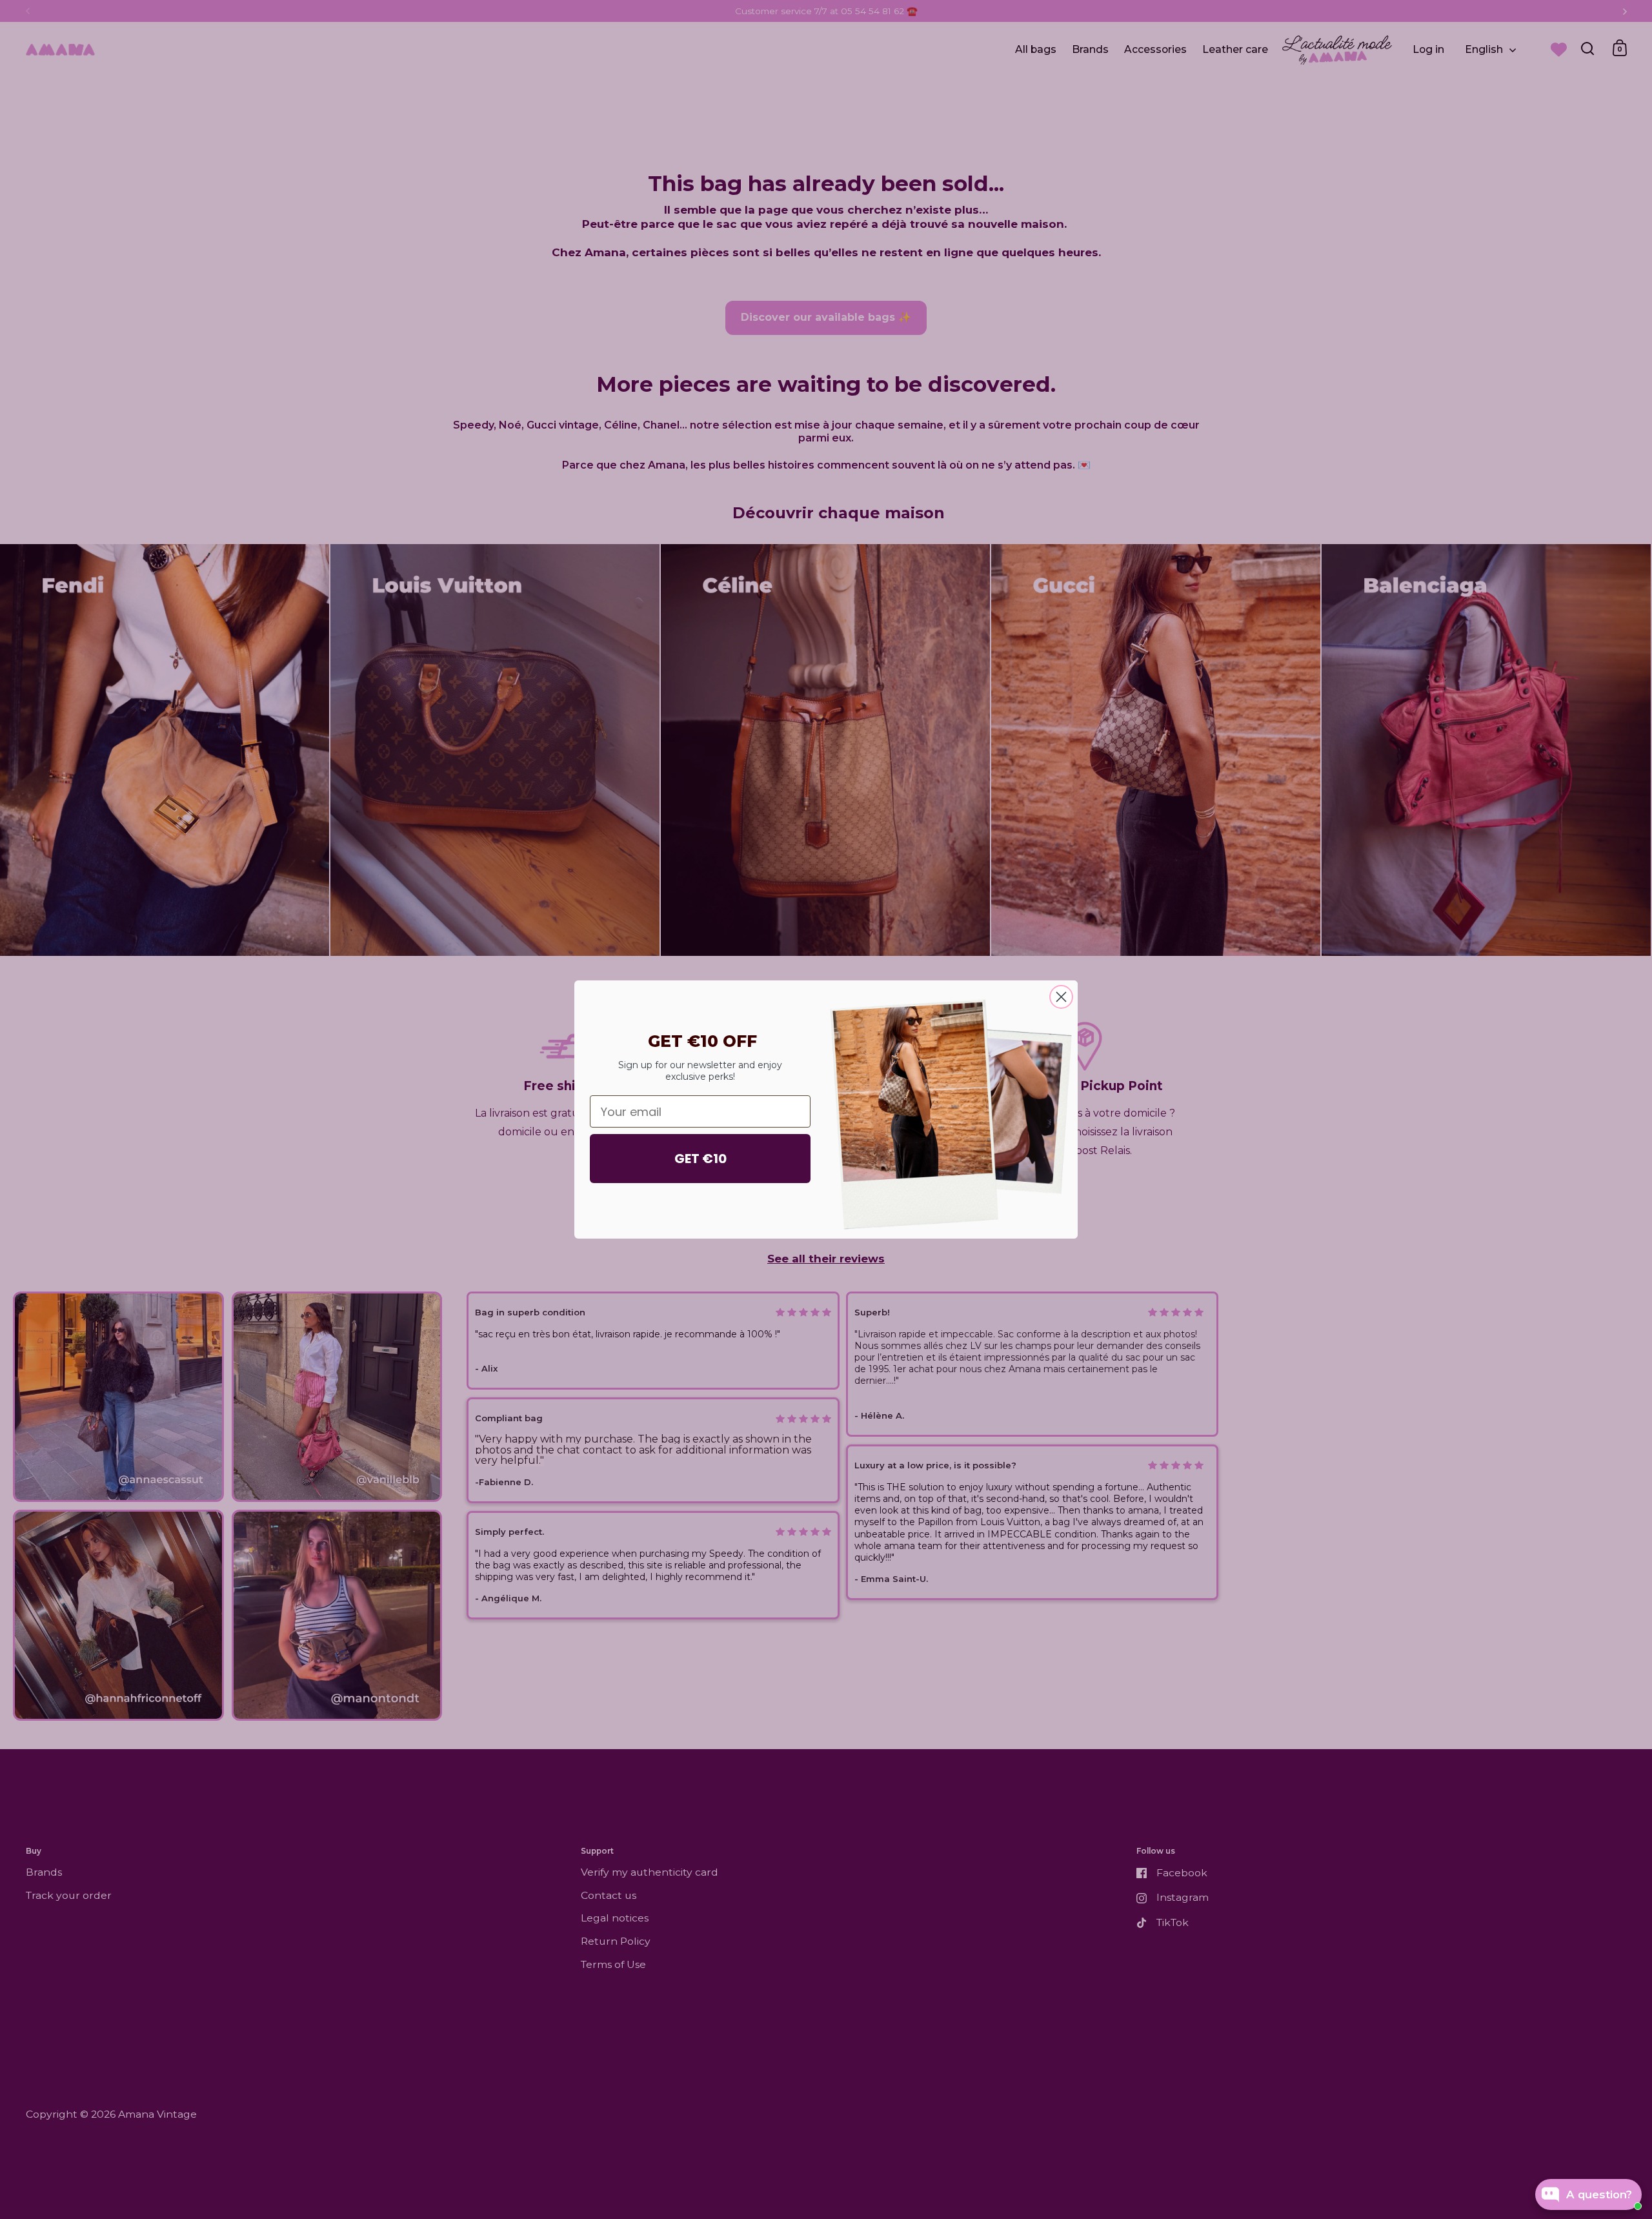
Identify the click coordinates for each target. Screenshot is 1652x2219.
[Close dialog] (1061, 997)
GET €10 (700, 1159)
